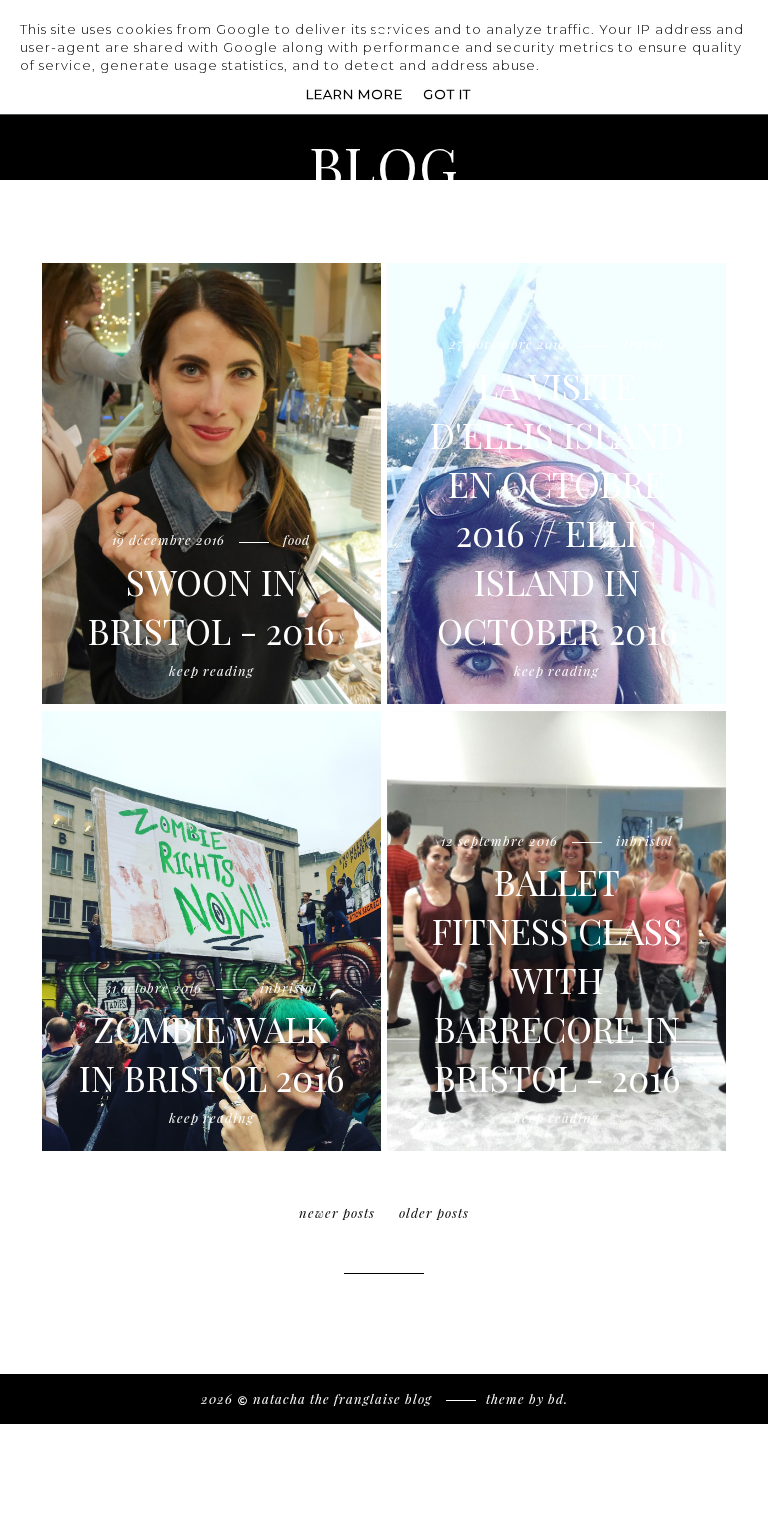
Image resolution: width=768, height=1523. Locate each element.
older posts (434, 1212)
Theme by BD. (527, 1398)
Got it (447, 94)
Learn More (354, 94)
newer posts (337, 1212)
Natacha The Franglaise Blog (344, 1398)
